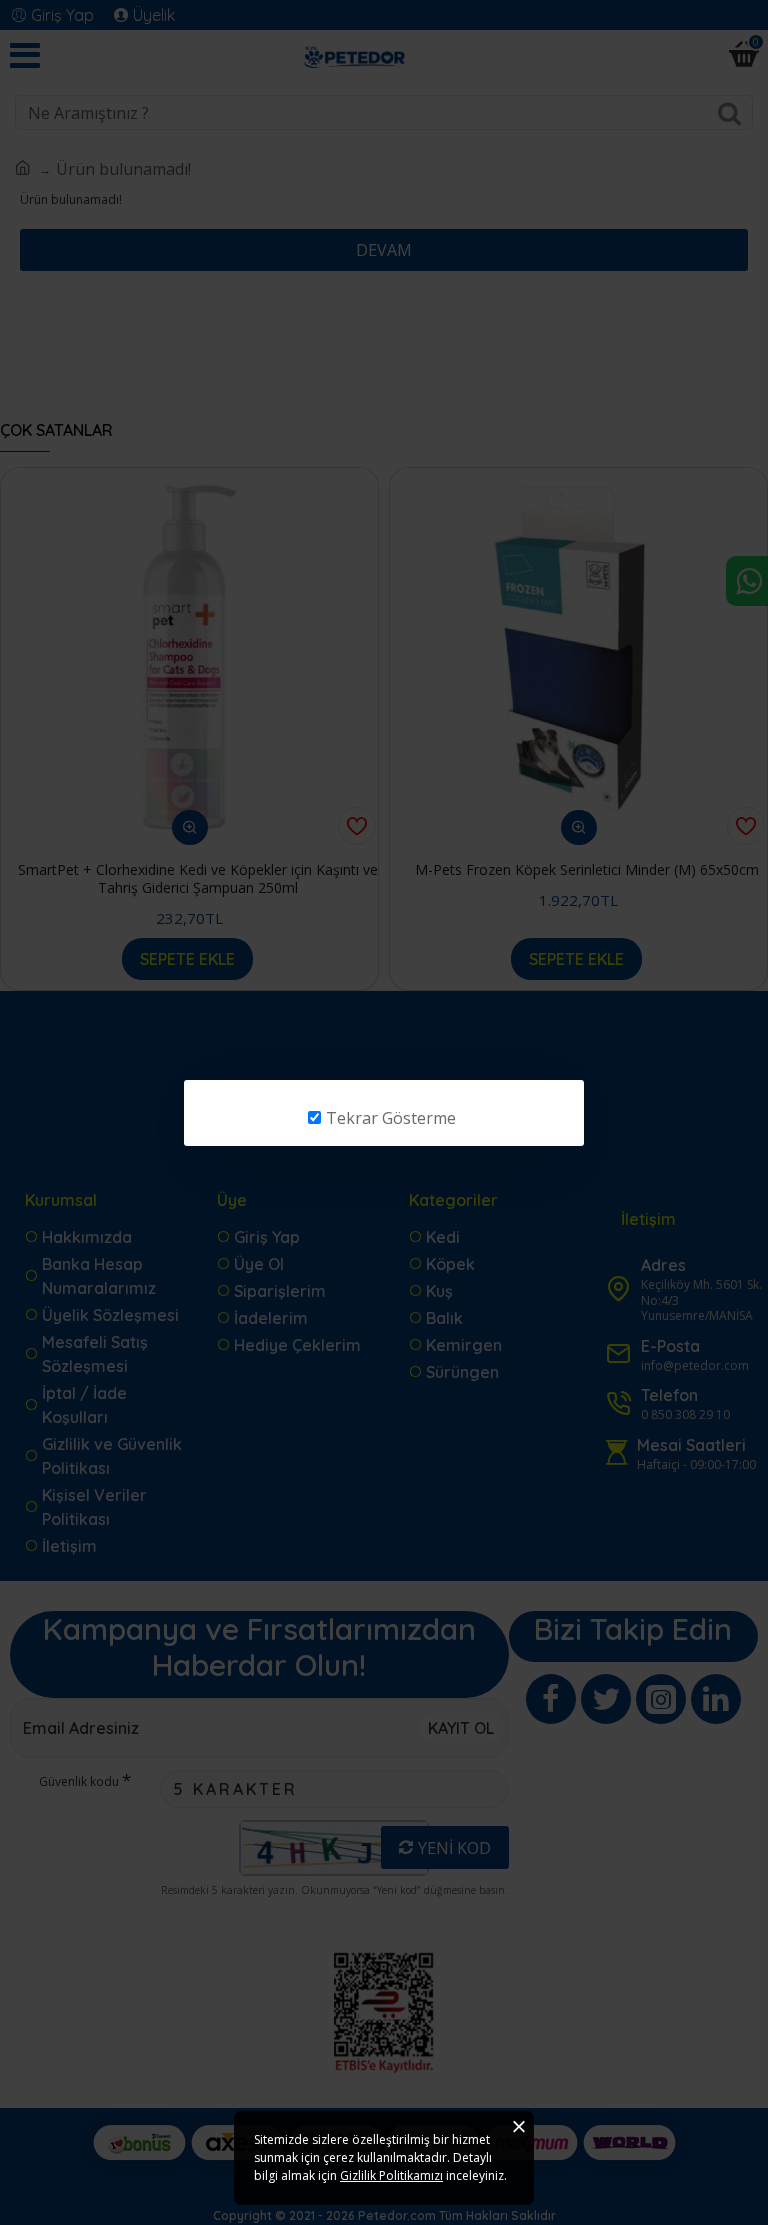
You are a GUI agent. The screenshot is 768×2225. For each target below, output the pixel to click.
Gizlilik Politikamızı (391, 2175)
